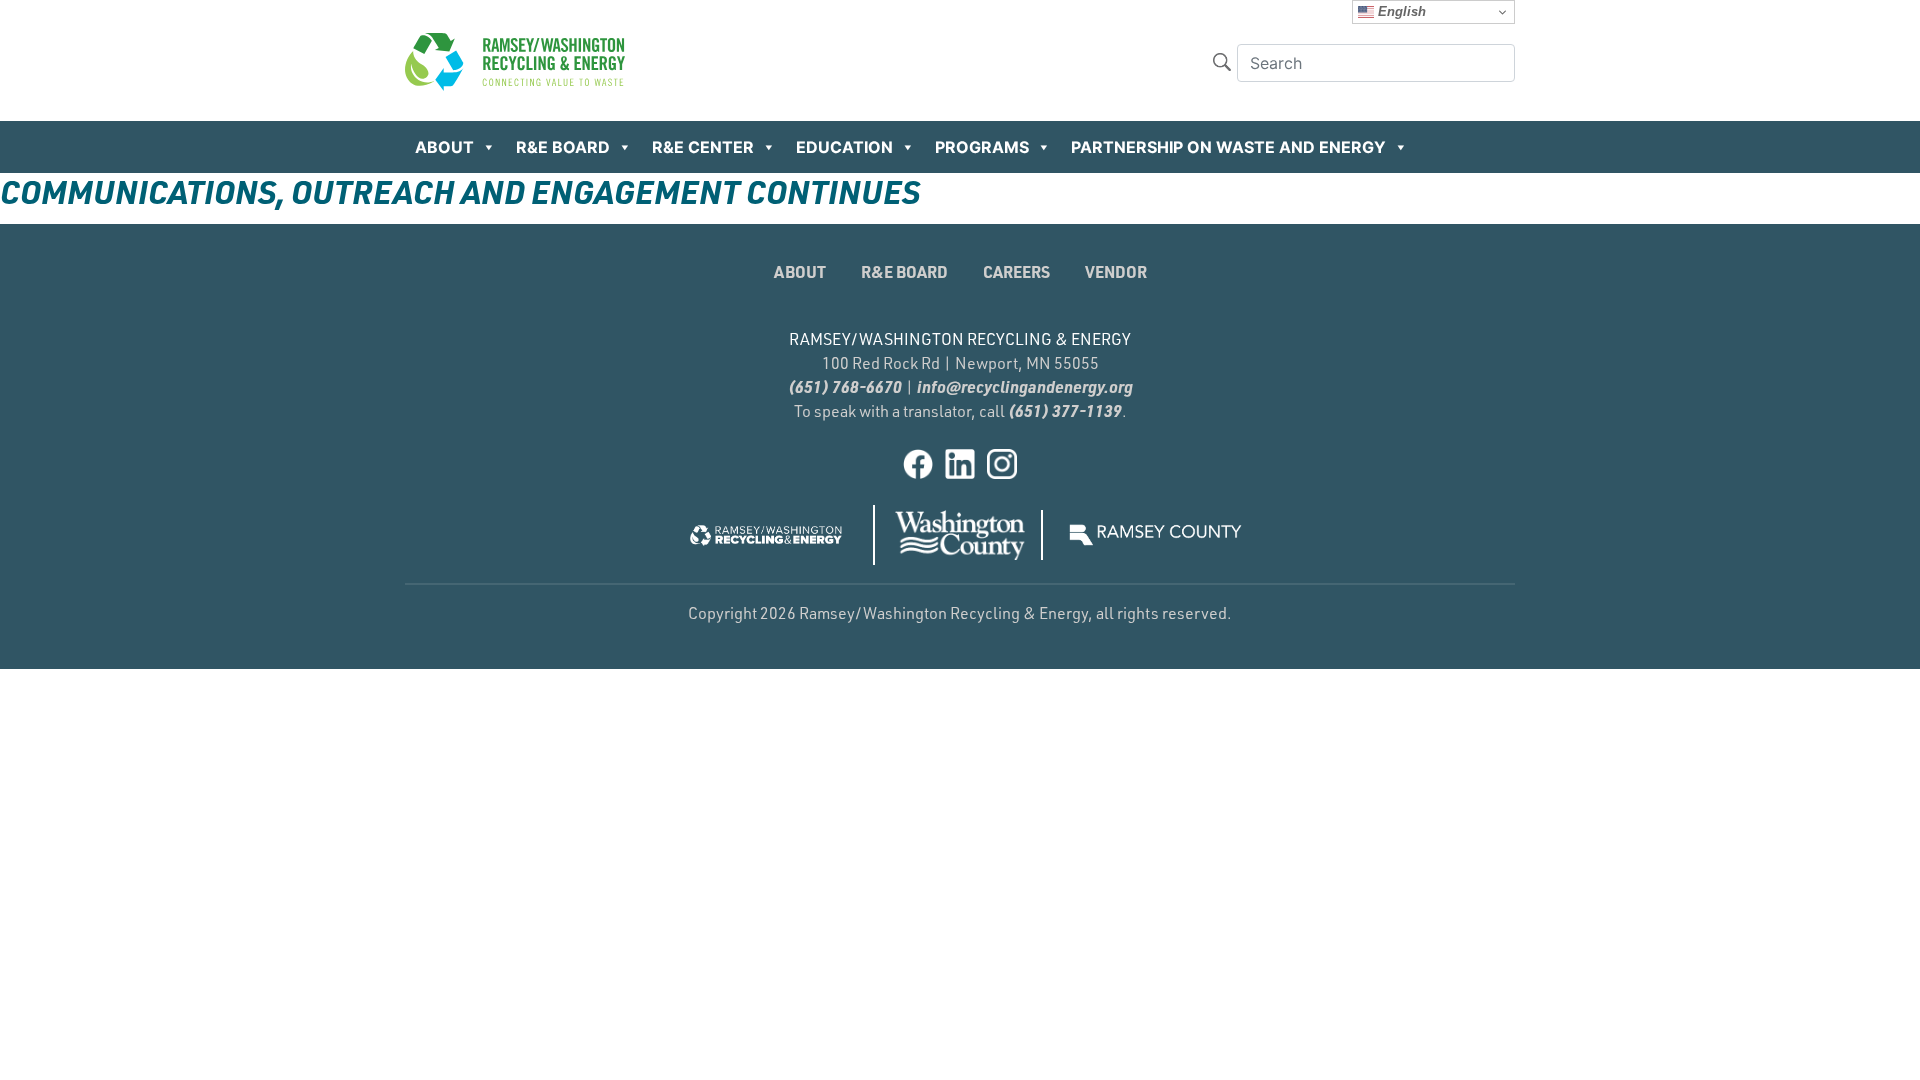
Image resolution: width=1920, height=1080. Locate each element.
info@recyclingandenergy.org (1025, 386)
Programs (982, 147)
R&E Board (563, 147)
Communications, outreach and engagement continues (460, 191)
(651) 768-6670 (845, 386)
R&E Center (703, 147)
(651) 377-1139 (1065, 410)
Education (844, 147)
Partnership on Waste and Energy (1228, 147)
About (444, 147)
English (1400, 11)
